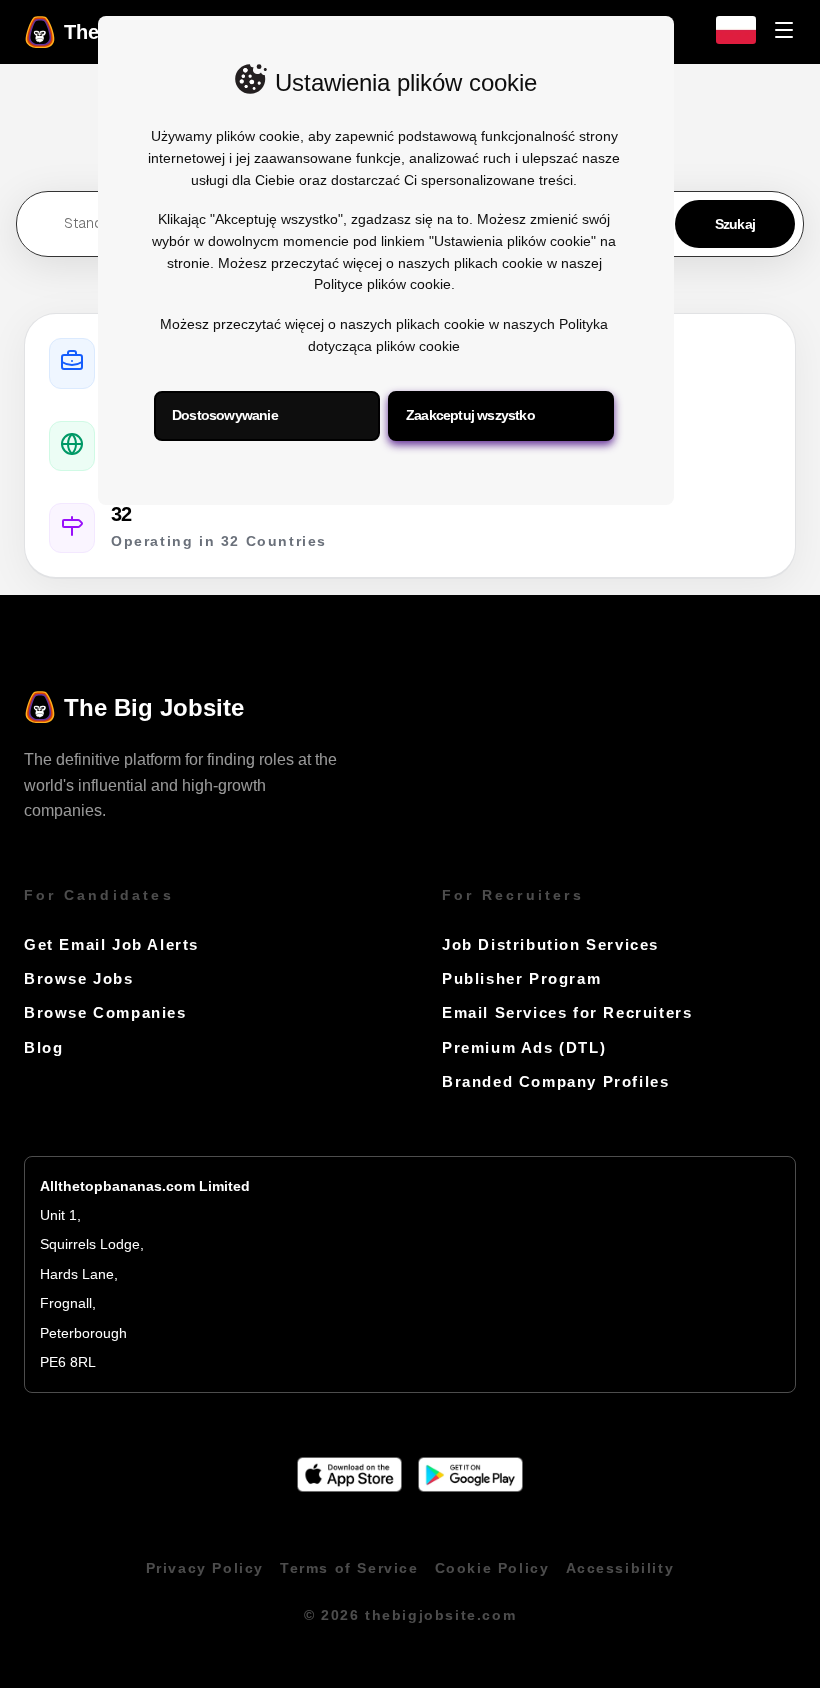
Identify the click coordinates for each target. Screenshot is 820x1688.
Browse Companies (105, 1012)
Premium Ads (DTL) (524, 1047)
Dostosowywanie (225, 415)
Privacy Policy (205, 1568)
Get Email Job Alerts (111, 944)
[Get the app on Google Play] (470, 1486)
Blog (43, 1047)
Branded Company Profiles (555, 1081)
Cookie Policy (492, 1568)
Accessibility (620, 1568)
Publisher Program (521, 978)
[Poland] (736, 38)
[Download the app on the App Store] (349, 1486)
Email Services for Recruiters (567, 1012)
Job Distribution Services (550, 944)
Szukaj (735, 224)
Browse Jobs (79, 978)
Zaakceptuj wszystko (470, 415)
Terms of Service (349, 1568)
